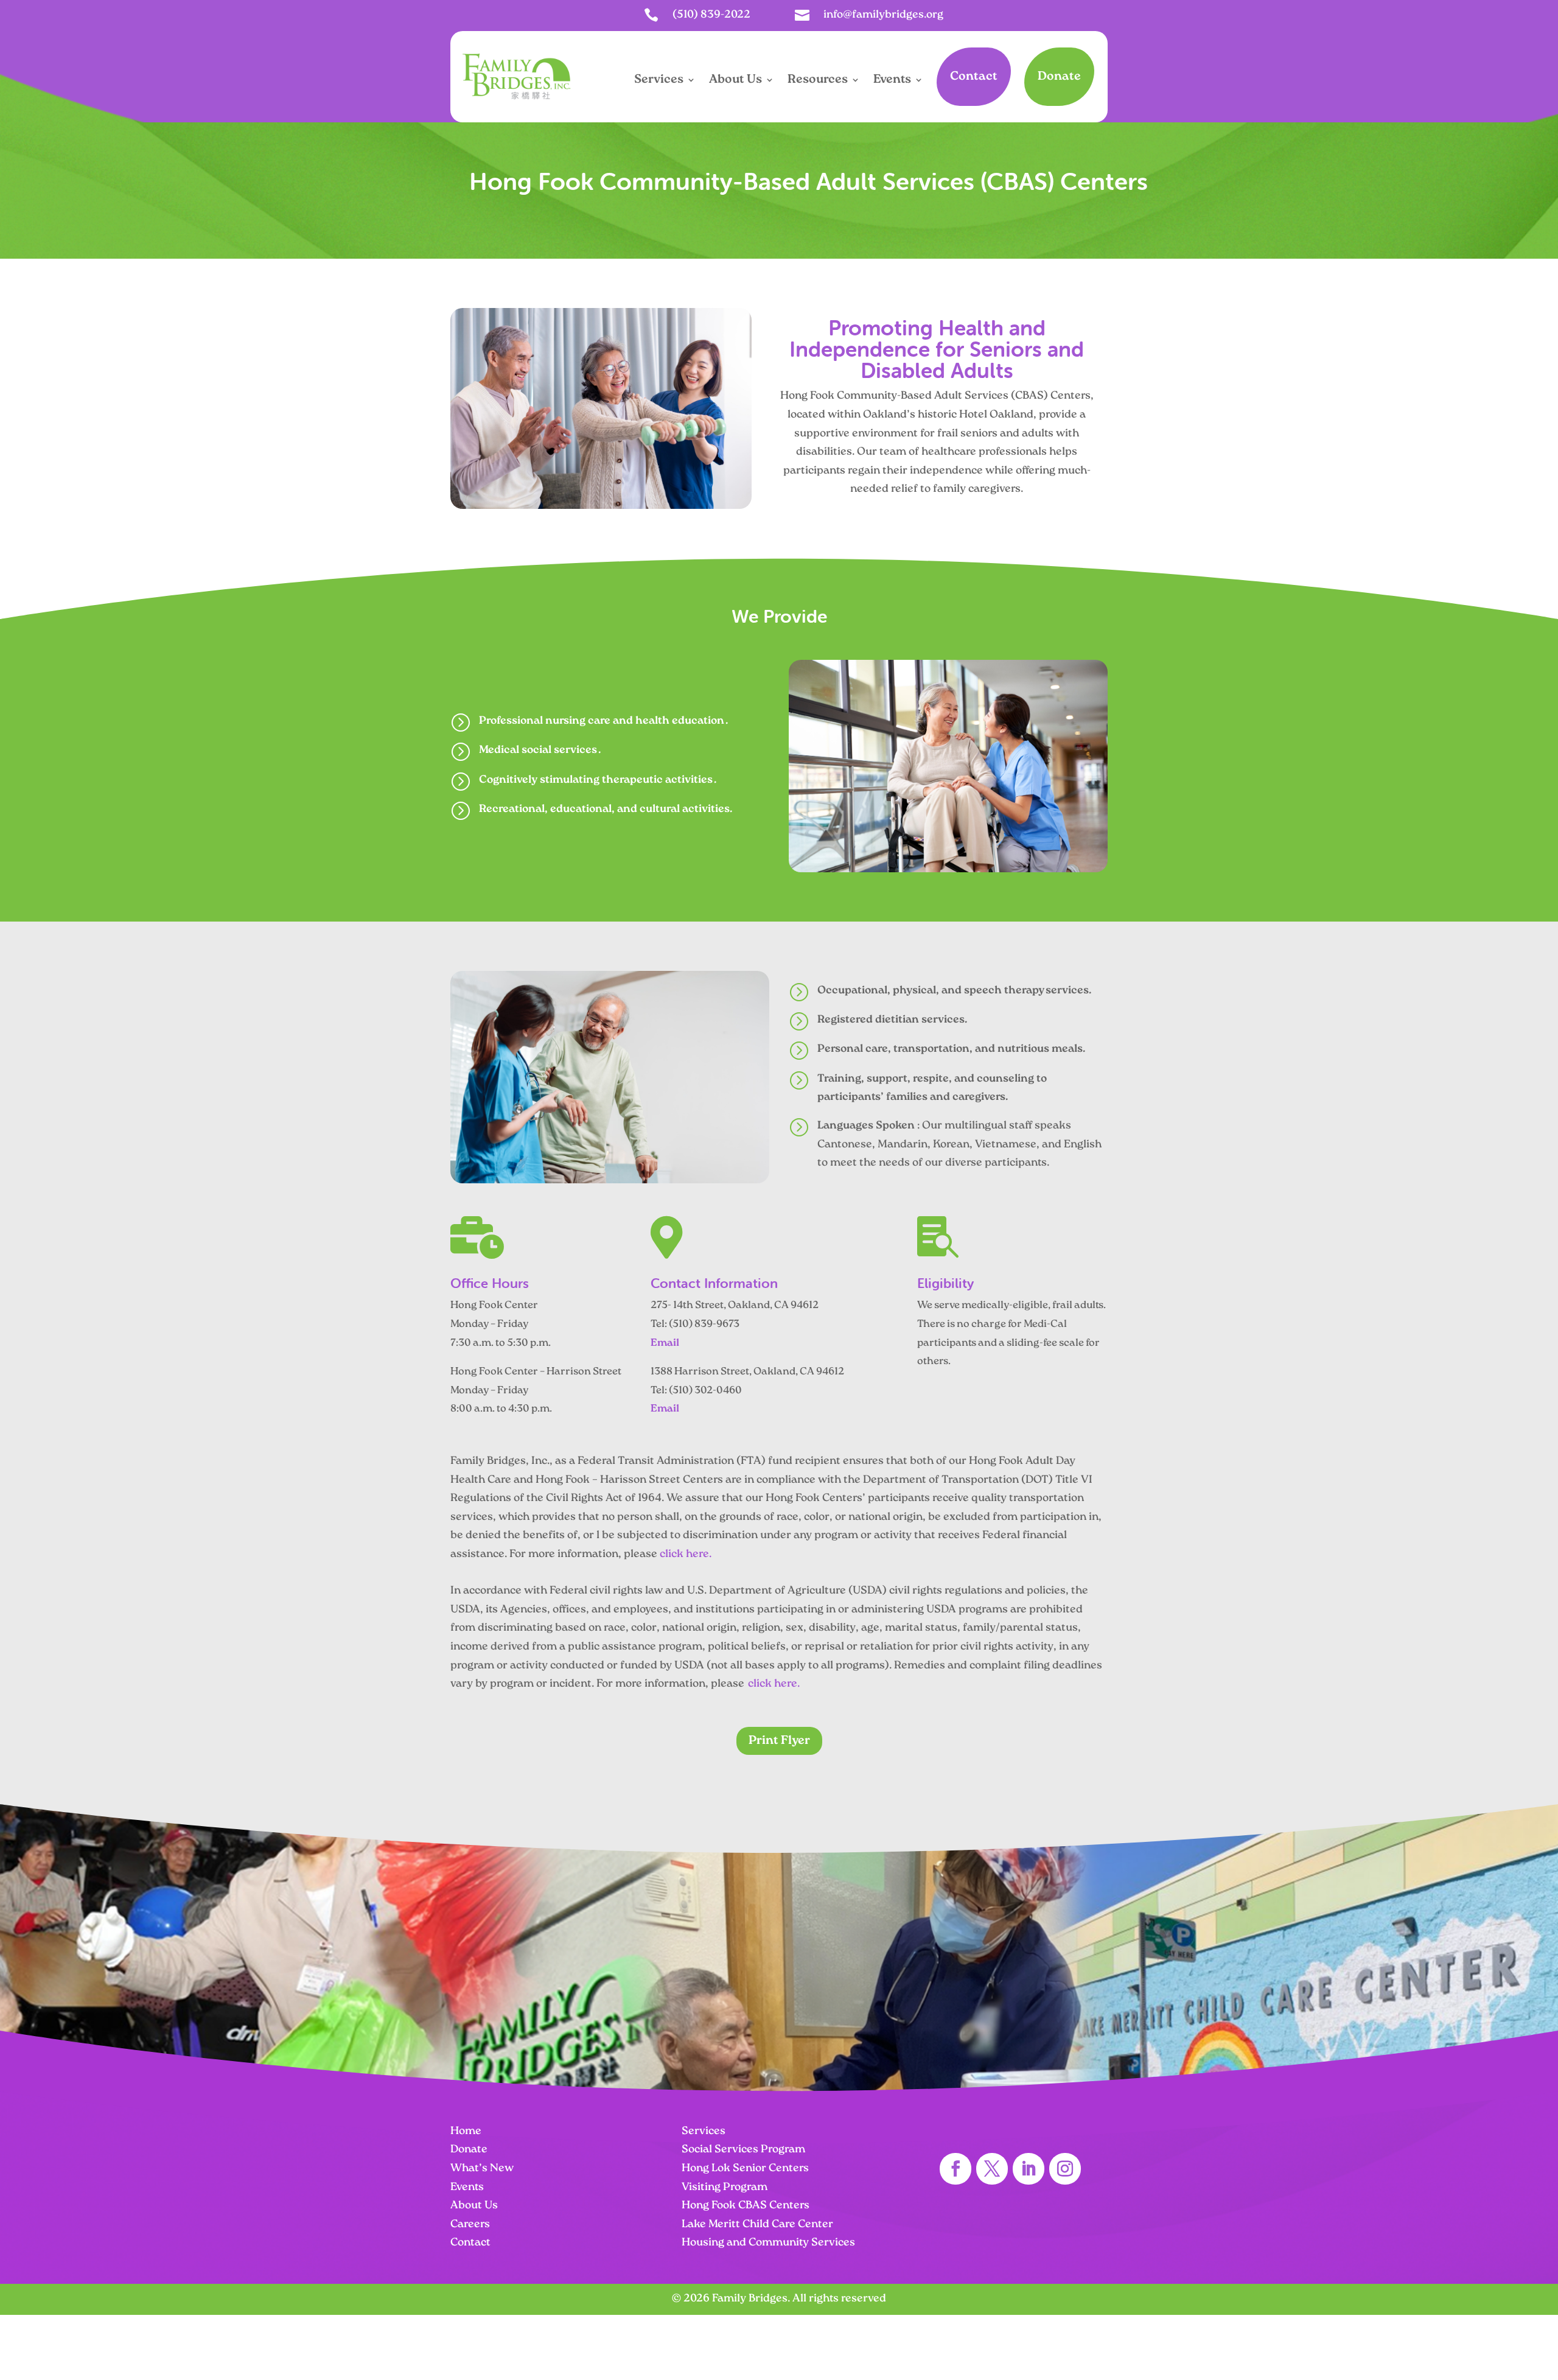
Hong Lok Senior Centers (745, 2169)
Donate (1059, 77)
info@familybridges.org (883, 15)
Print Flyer (779, 1741)
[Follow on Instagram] (1065, 2169)
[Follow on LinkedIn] (1029, 2169)
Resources (818, 80)
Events (892, 80)
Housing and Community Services (768, 2243)
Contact (974, 77)
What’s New (482, 2169)
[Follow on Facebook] (955, 2169)
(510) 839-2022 (711, 15)
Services (659, 80)
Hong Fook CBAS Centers (746, 2206)
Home (466, 2132)
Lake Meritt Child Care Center (757, 2225)
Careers (470, 2225)
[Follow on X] (992, 2169)
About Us (735, 80)
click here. (686, 1555)
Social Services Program (743, 2150)
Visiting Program (725, 2188)
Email (665, 1343)
